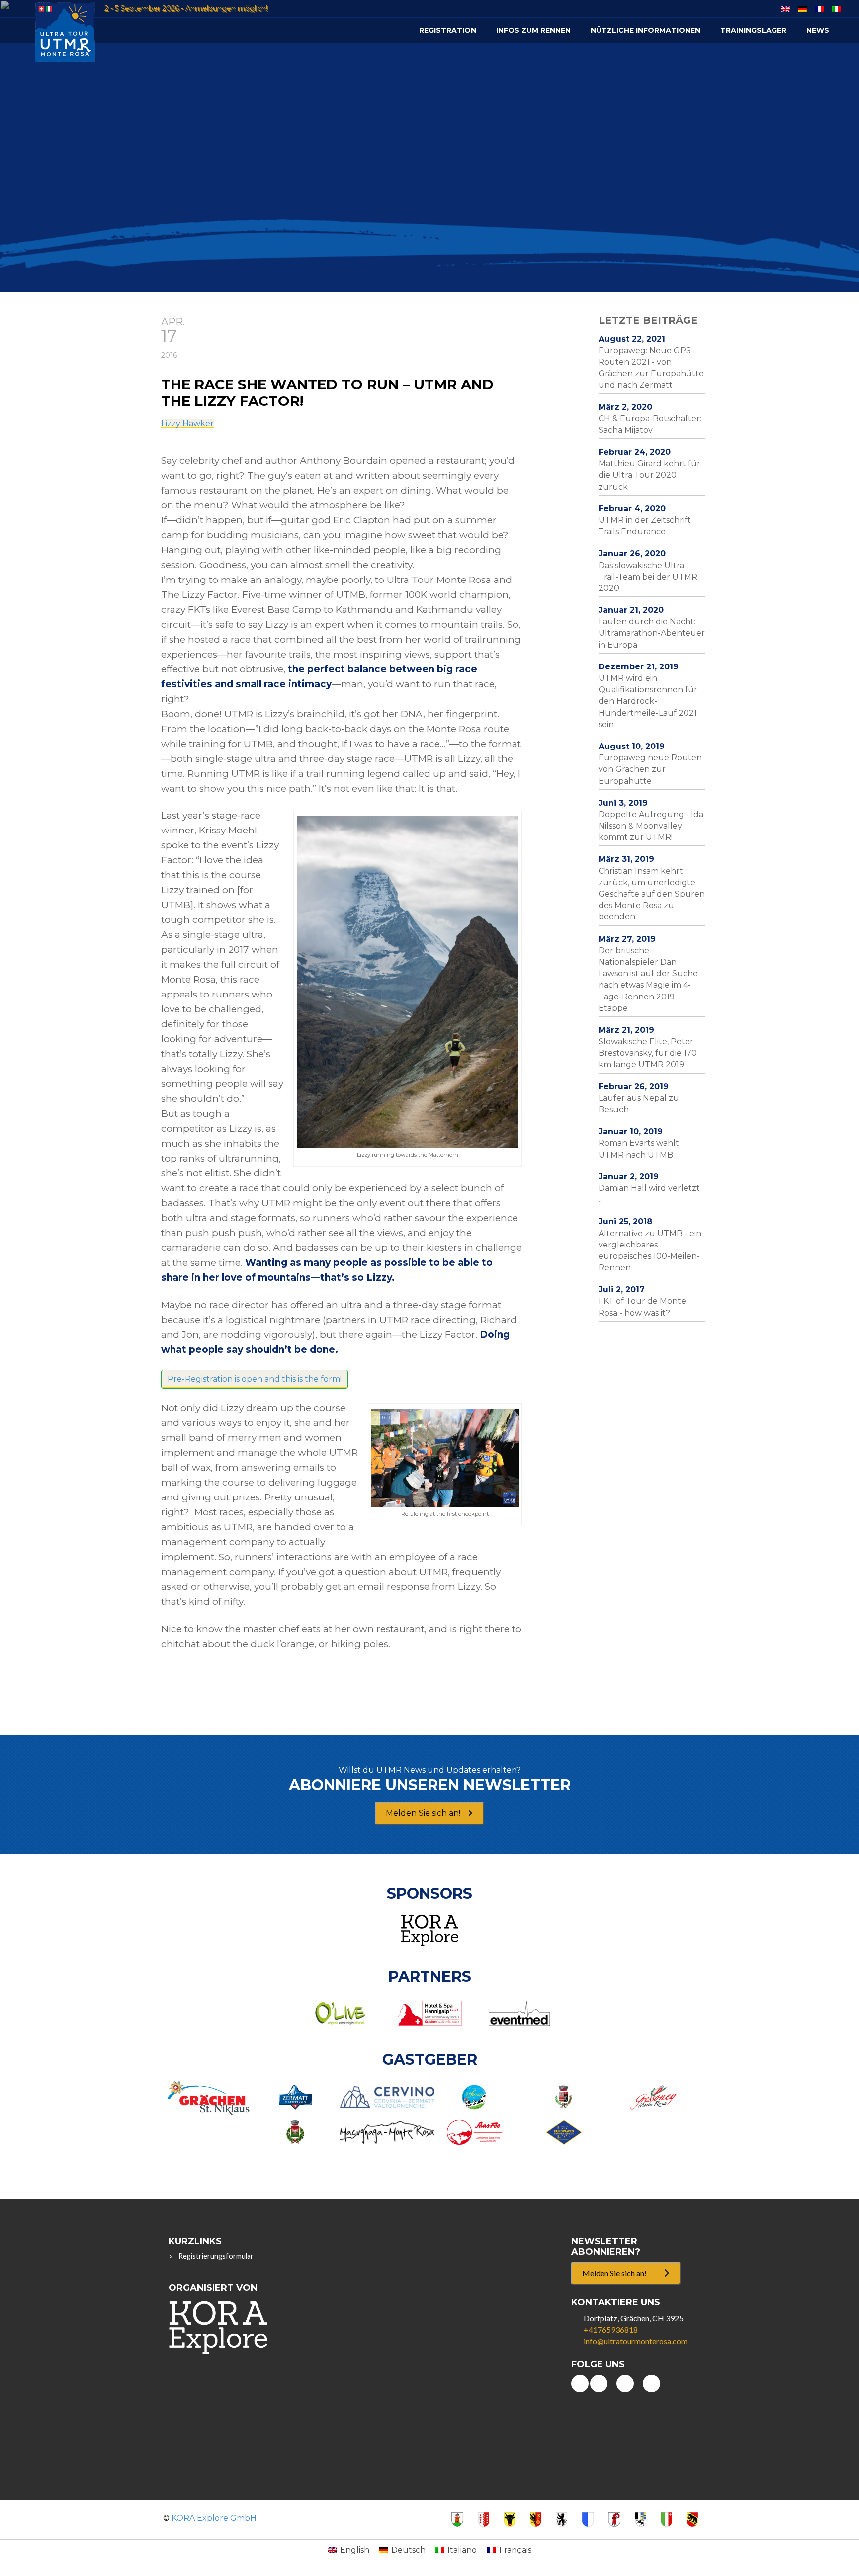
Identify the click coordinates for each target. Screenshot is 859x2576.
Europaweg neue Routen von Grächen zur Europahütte (650, 769)
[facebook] (599, 2383)
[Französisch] (820, 9)
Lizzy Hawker (187, 424)
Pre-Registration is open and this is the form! (255, 1379)
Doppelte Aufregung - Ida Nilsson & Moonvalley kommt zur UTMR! (651, 826)
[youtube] (580, 2383)
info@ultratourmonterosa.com (636, 2341)
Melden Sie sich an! (423, 1813)
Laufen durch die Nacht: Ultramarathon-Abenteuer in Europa (652, 633)
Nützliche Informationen (645, 30)
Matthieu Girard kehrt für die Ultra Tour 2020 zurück (649, 475)
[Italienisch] (837, 9)
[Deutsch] (803, 9)
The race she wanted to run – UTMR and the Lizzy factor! (327, 393)
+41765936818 (611, 2330)
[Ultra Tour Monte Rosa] (65, 32)
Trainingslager (753, 30)
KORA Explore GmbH (214, 2518)
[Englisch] (786, 9)
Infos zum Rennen (533, 30)
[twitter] (625, 2383)
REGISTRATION (448, 30)
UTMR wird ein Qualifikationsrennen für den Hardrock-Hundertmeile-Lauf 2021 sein (648, 701)
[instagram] (651, 2383)
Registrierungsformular (216, 2256)
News (818, 30)
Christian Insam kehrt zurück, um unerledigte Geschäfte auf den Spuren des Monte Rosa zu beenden (652, 894)
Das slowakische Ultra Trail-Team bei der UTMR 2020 (648, 577)
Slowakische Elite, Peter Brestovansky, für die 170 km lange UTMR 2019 (648, 1053)
